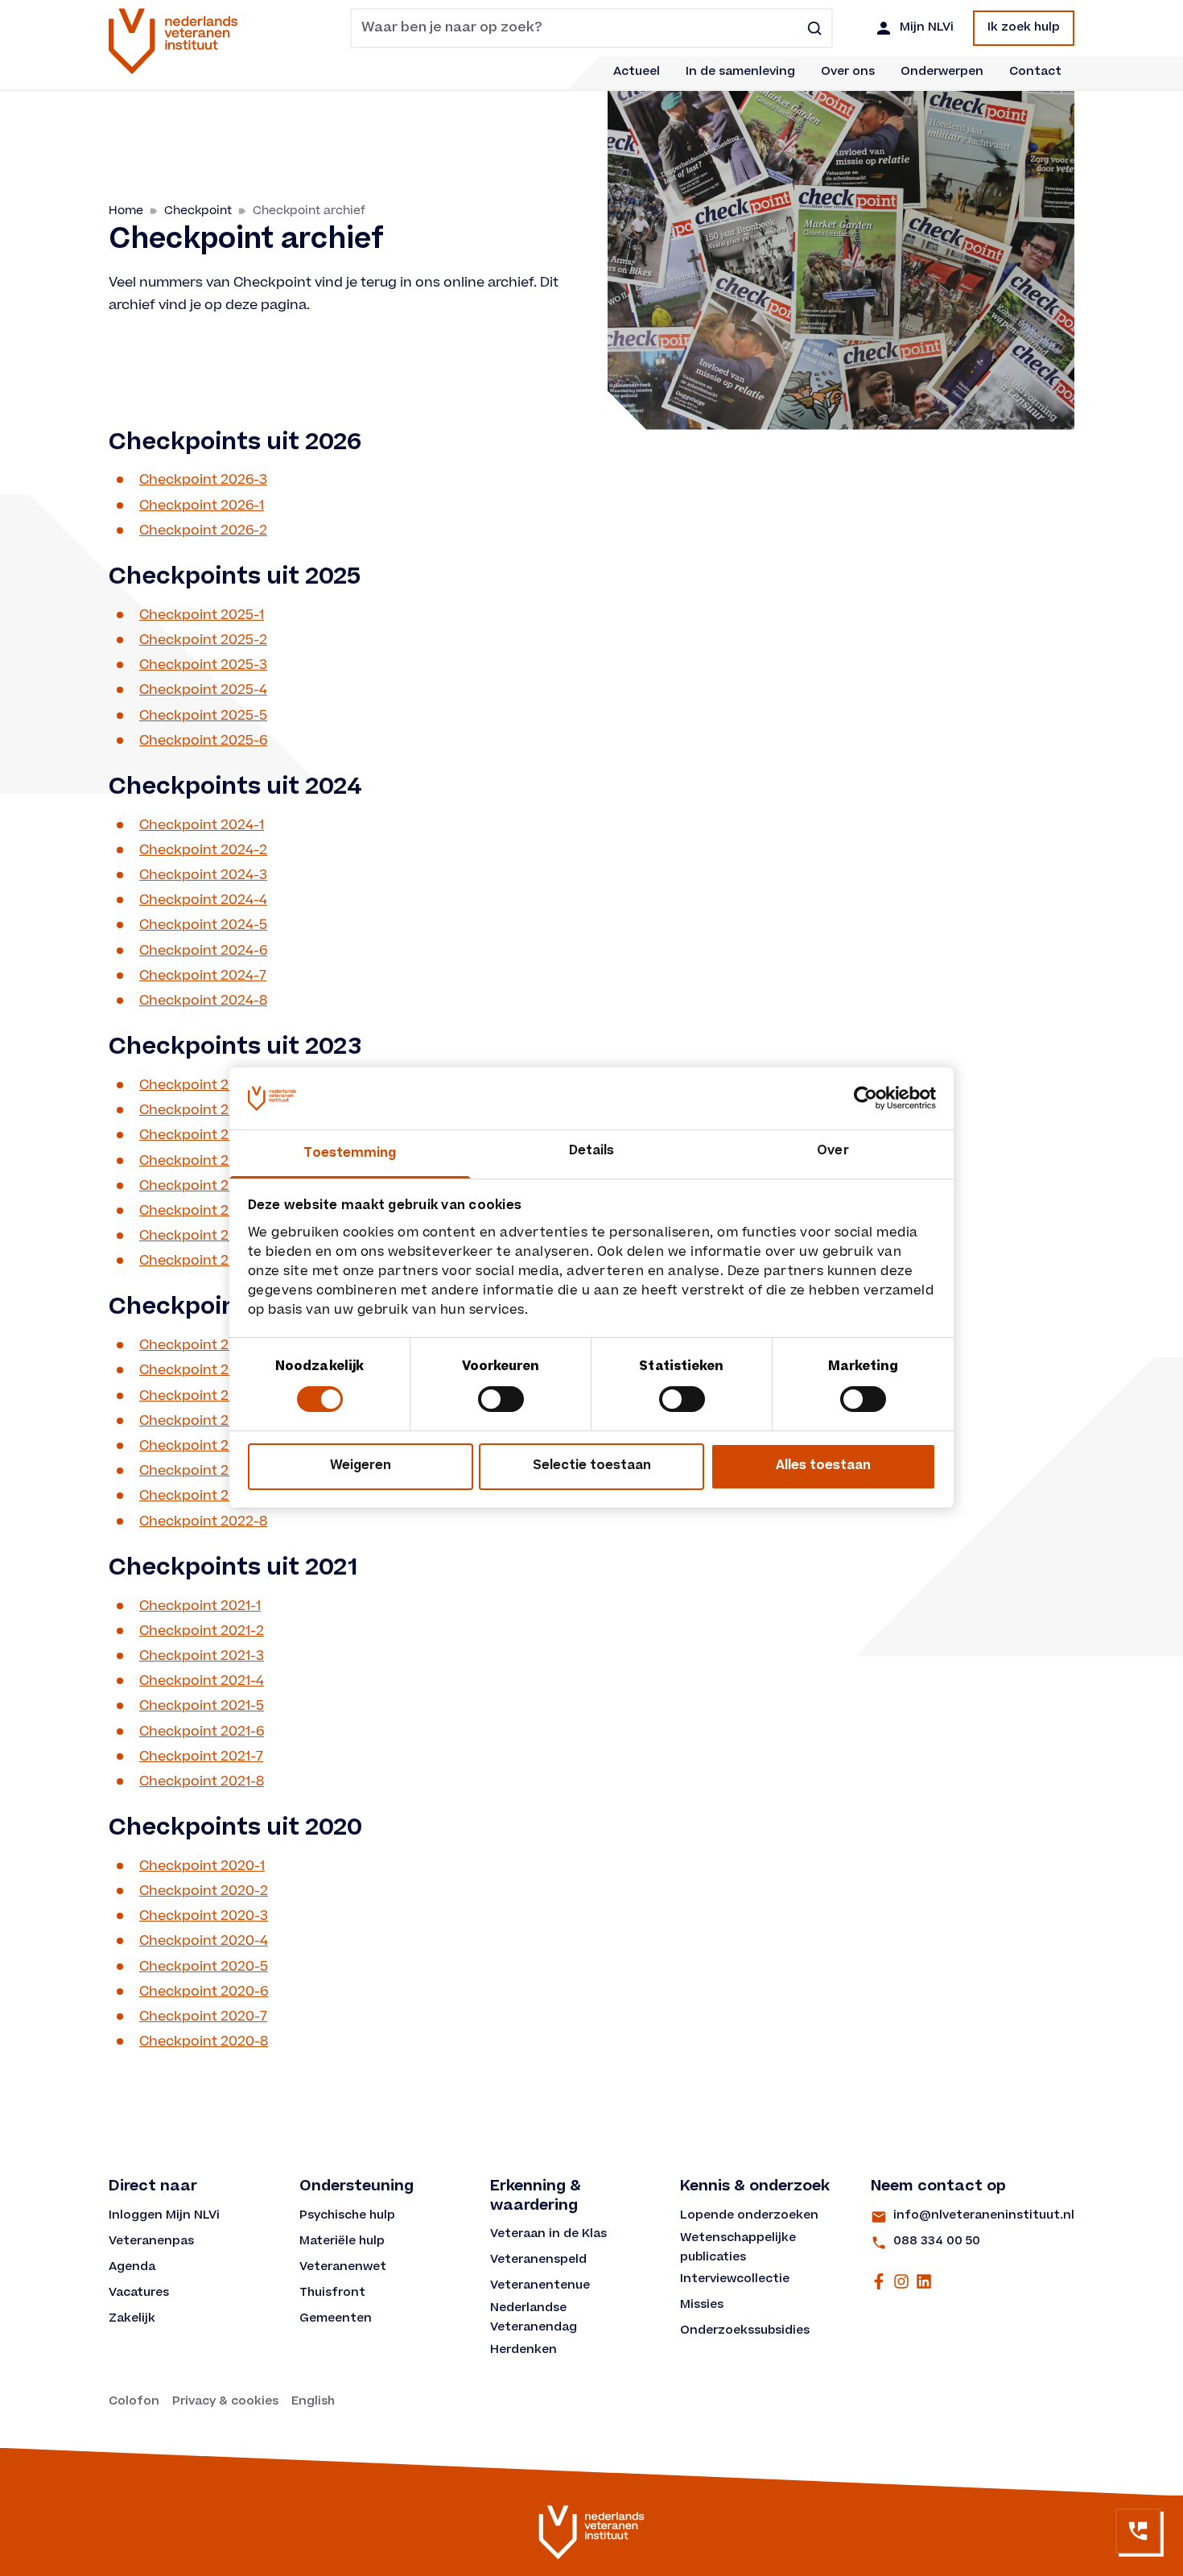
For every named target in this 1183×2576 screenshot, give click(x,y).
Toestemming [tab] (350, 1154)
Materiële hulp (342, 2242)
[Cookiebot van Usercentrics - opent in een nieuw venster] (866, 1098)
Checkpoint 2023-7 (203, 1236)
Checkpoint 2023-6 (203, 1211)
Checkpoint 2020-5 (204, 1967)
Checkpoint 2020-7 (203, 2017)
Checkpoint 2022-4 (203, 1421)
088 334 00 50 (937, 2242)
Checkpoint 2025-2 (203, 640)
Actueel (637, 72)
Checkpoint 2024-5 (203, 925)
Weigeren (361, 1466)
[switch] (501, 1399)
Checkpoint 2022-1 (202, 1346)
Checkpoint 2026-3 (203, 480)
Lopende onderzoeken (749, 2216)
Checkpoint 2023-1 (202, 1086)
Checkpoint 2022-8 (203, 1522)
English (313, 2402)
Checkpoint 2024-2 (203, 850)
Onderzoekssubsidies (745, 2331)
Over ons (848, 72)
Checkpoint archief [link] (309, 211)
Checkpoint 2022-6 (203, 1471)
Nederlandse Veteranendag (534, 2318)
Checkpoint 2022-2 (203, 1371)
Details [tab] (592, 1152)
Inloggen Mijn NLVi (164, 2216)
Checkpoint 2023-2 (203, 1110)
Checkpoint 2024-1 (202, 826)
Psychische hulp (347, 2216)
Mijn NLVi (927, 28)
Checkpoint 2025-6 (203, 741)
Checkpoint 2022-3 (203, 1396)
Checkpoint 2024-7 (203, 976)
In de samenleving (740, 72)
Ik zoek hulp (1024, 28)
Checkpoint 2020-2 (204, 1891)
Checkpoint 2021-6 (202, 1732)
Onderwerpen (942, 72)
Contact (1035, 72)
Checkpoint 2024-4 (203, 900)
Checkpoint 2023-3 (203, 1135)
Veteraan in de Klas (548, 2235)
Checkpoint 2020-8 (204, 2042)
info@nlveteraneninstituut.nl (984, 2216)
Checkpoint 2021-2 (202, 1631)
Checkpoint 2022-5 (203, 1446)
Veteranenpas (151, 2242)
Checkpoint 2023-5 (203, 1186)
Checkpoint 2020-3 (204, 1916)
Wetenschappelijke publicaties (740, 2248)
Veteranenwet (343, 2268)
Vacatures (139, 2293)
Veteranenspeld (538, 2260)
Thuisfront (332, 2293)
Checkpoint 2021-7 (201, 1757)
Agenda (132, 2268)
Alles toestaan (823, 1466)
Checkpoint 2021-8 (202, 1782)
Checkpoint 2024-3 (203, 875)
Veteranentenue (540, 2286)
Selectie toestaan (592, 1466)
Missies (702, 2306)
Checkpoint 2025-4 (203, 690)
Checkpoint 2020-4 (204, 1941)
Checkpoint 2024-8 (203, 1001)
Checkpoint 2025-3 (203, 665)
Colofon (134, 2402)
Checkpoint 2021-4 (202, 1681)
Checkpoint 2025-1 (202, 615)
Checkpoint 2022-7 (203, 1496)
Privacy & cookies (225, 2402)
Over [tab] (833, 1152)
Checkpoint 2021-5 (202, 1706)
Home (126, 211)
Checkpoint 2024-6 (203, 951)
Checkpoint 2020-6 (204, 1992)
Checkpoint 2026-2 (203, 531)
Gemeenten (336, 2319)
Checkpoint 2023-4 (203, 1161)
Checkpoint (198, 211)
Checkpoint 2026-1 (202, 506)
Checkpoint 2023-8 (203, 1261)
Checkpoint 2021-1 (200, 1606)
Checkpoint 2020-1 (202, 1866)
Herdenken (523, 2351)
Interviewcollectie (735, 2280)
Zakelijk (132, 2319)
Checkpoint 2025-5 (203, 716)
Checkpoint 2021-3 (202, 1656)
